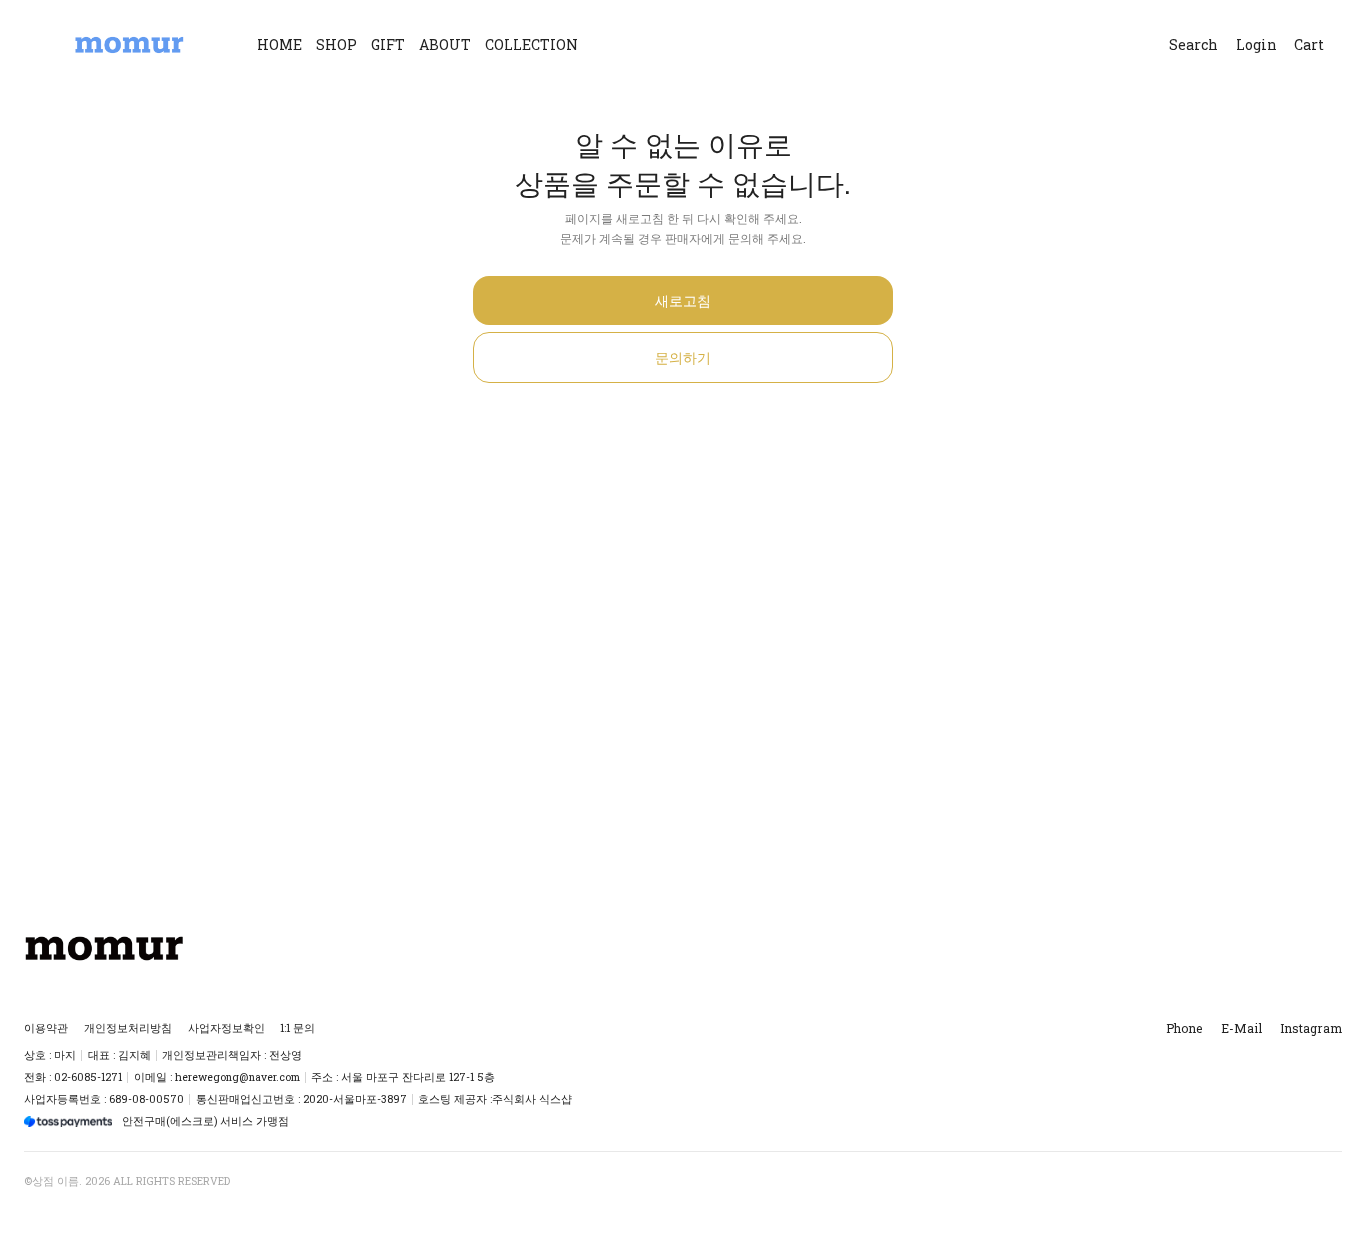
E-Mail (1241, 1028)
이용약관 (46, 1028)
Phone (1184, 1028)
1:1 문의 (297, 1028)
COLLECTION (531, 44)
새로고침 (683, 300)
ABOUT (445, 44)
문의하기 (683, 357)
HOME (279, 44)
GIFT (388, 44)
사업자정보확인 (226, 1028)
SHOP (336, 44)
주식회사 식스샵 (532, 1099)
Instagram (1311, 1028)
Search (1193, 44)
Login (1256, 44)
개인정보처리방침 (128, 1028)
